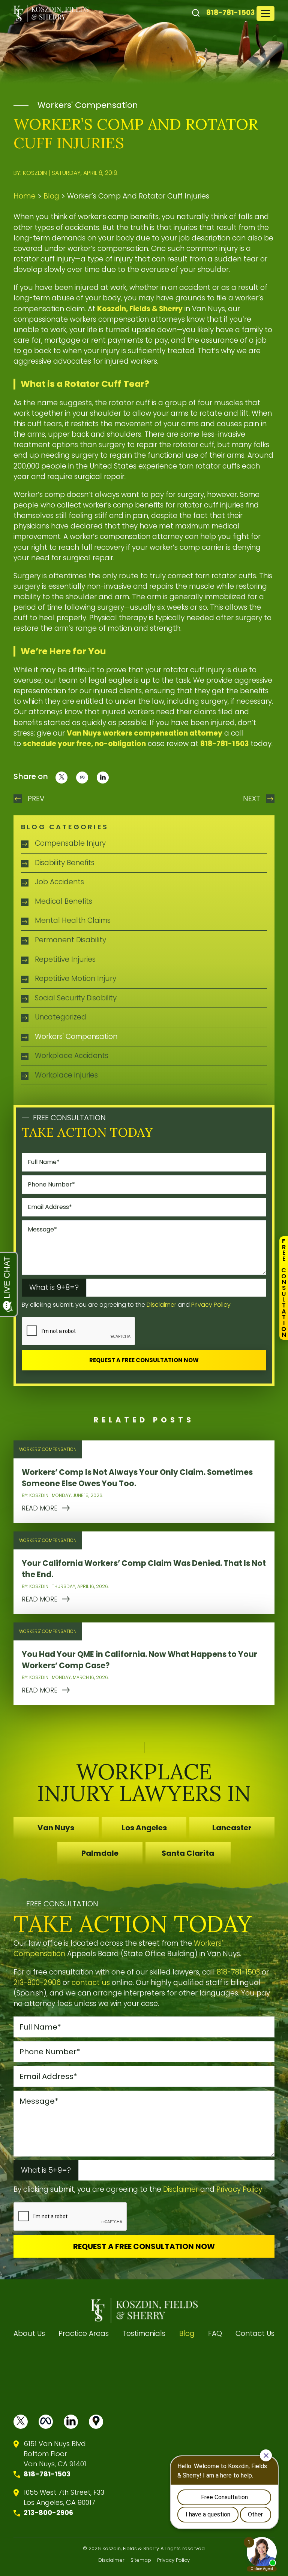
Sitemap (141, 2560)
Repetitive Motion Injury (76, 978)
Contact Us (255, 2333)
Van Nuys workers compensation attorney (145, 733)
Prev (36, 799)
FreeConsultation (284, 1288)
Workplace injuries (66, 1075)
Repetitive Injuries (65, 959)
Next (252, 799)
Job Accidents (59, 882)
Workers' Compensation (88, 105)
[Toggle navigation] (265, 13)
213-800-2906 (37, 1983)
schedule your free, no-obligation (84, 744)
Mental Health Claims (73, 920)
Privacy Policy (211, 1305)
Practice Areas (84, 2333)
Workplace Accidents (72, 1056)
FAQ (215, 2333)
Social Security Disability (76, 998)
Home (25, 196)
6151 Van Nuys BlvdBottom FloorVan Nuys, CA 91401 (55, 2454)
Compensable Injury (70, 843)
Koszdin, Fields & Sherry (140, 309)
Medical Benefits (64, 901)
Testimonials (144, 2333)
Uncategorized (61, 1017)
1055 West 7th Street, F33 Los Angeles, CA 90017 (64, 2497)
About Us (29, 2333)
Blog (51, 196)
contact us (91, 1983)
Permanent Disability (70, 940)
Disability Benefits (65, 863)
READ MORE (40, 1508)
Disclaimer (161, 1305)
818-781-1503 (230, 13)
